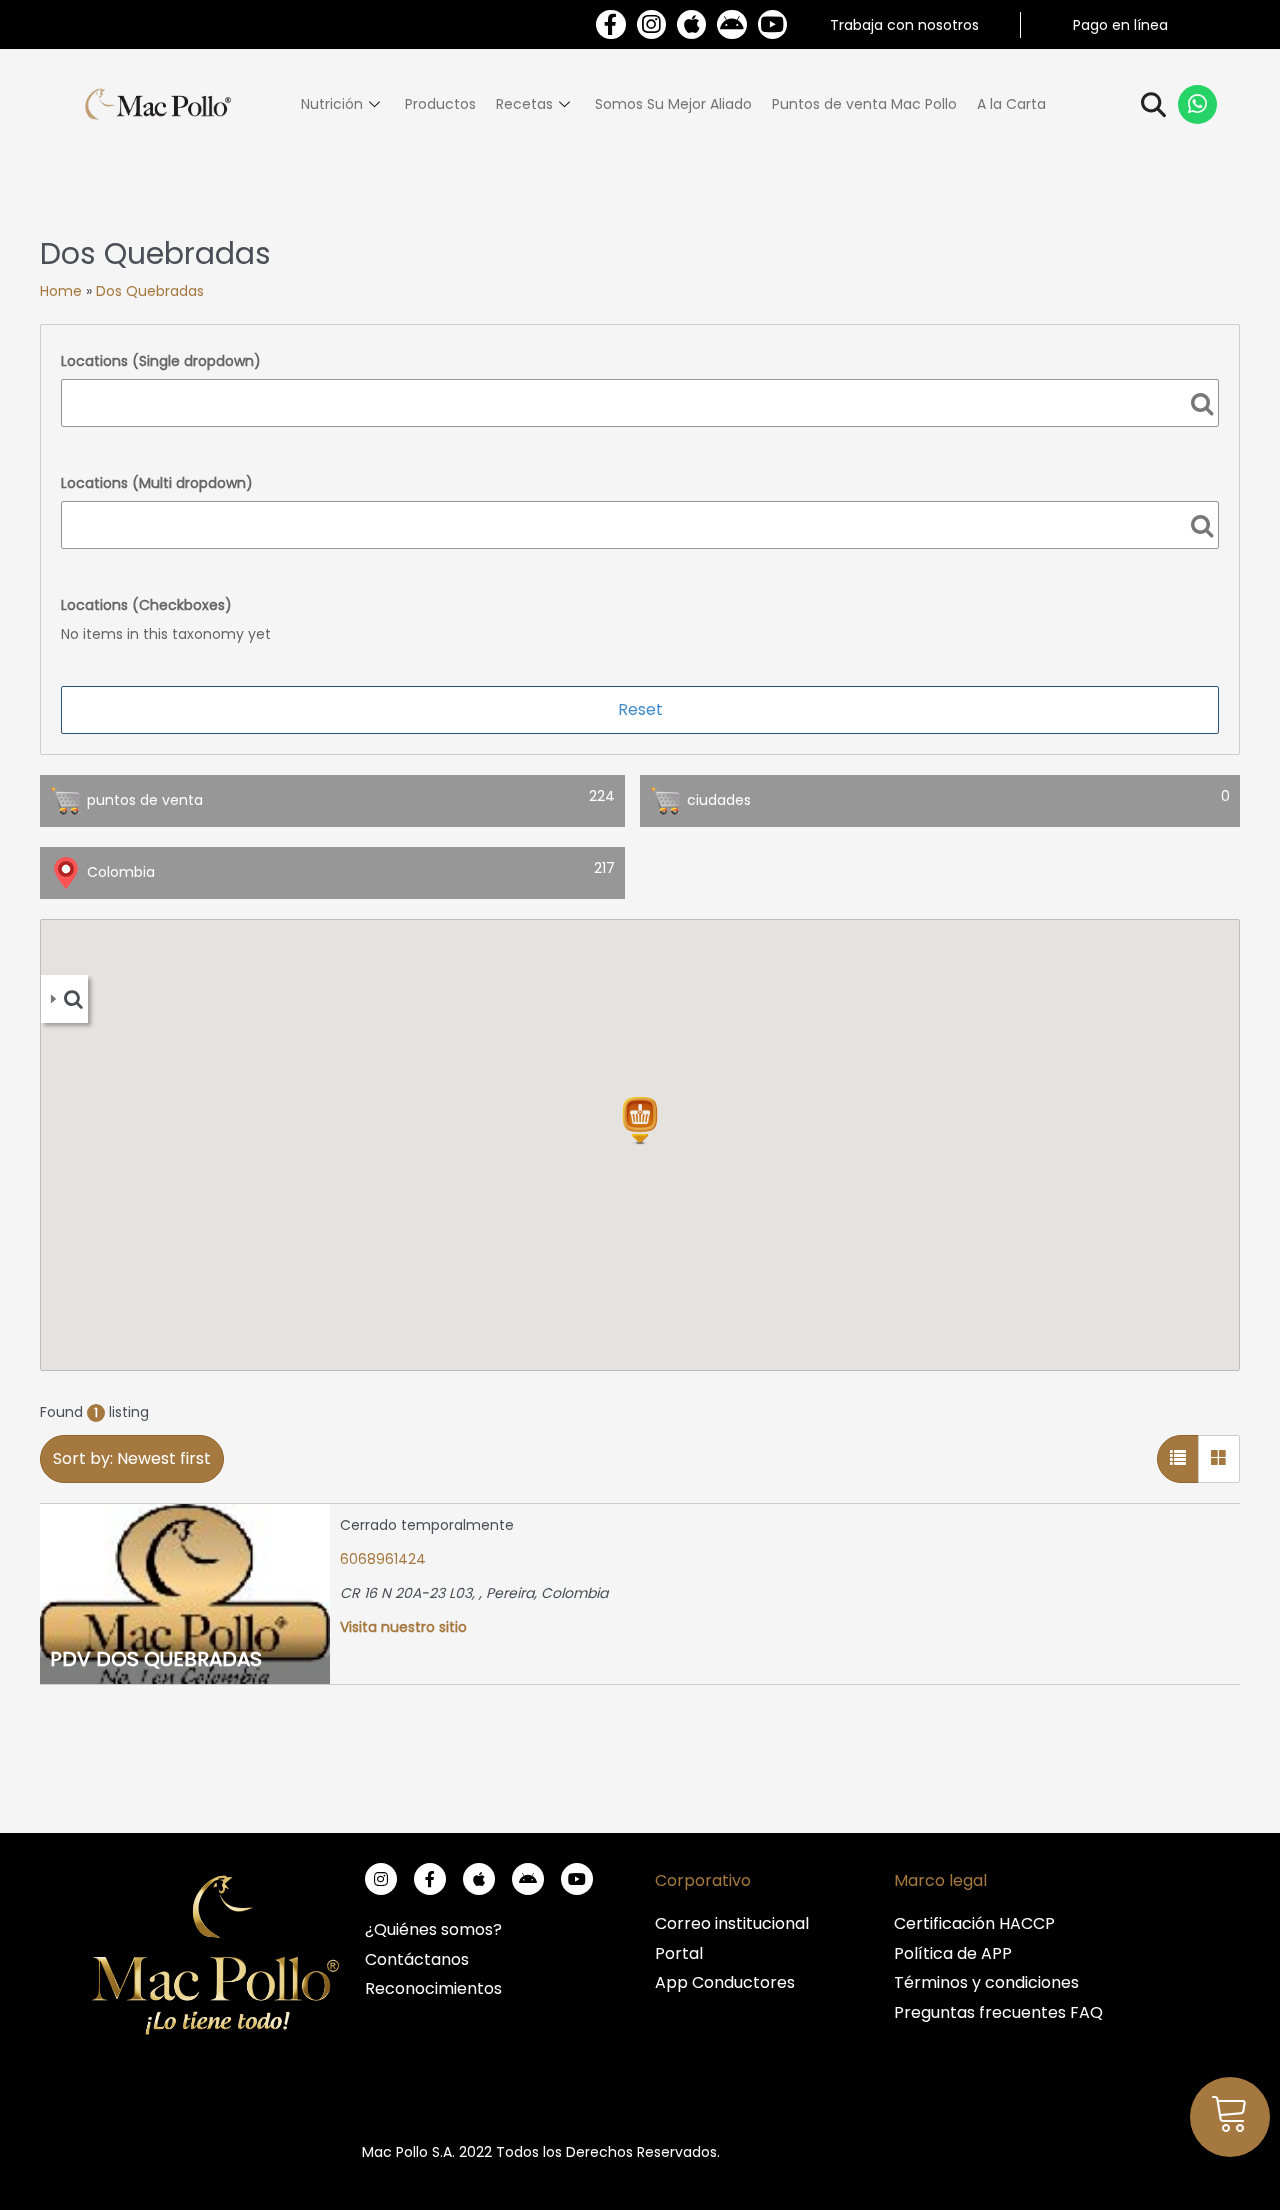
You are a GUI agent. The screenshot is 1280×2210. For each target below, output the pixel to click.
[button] (640, 1121)
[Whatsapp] (1198, 105)
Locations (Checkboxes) (146, 605)
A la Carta (1011, 104)
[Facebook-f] (610, 24)
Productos (440, 104)
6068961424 (383, 1559)
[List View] (1178, 1459)
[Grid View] (1219, 1459)
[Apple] (691, 24)
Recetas (524, 104)
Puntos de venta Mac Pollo (864, 104)
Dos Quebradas (150, 291)
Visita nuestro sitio (403, 1627)
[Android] (731, 24)
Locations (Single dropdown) (161, 361)
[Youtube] (772, 24)
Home (61, 291)
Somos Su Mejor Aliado (673, 104)
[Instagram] (651, 24)
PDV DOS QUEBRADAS (156, 1659)
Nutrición (332, 104)
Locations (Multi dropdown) (157, 483)
